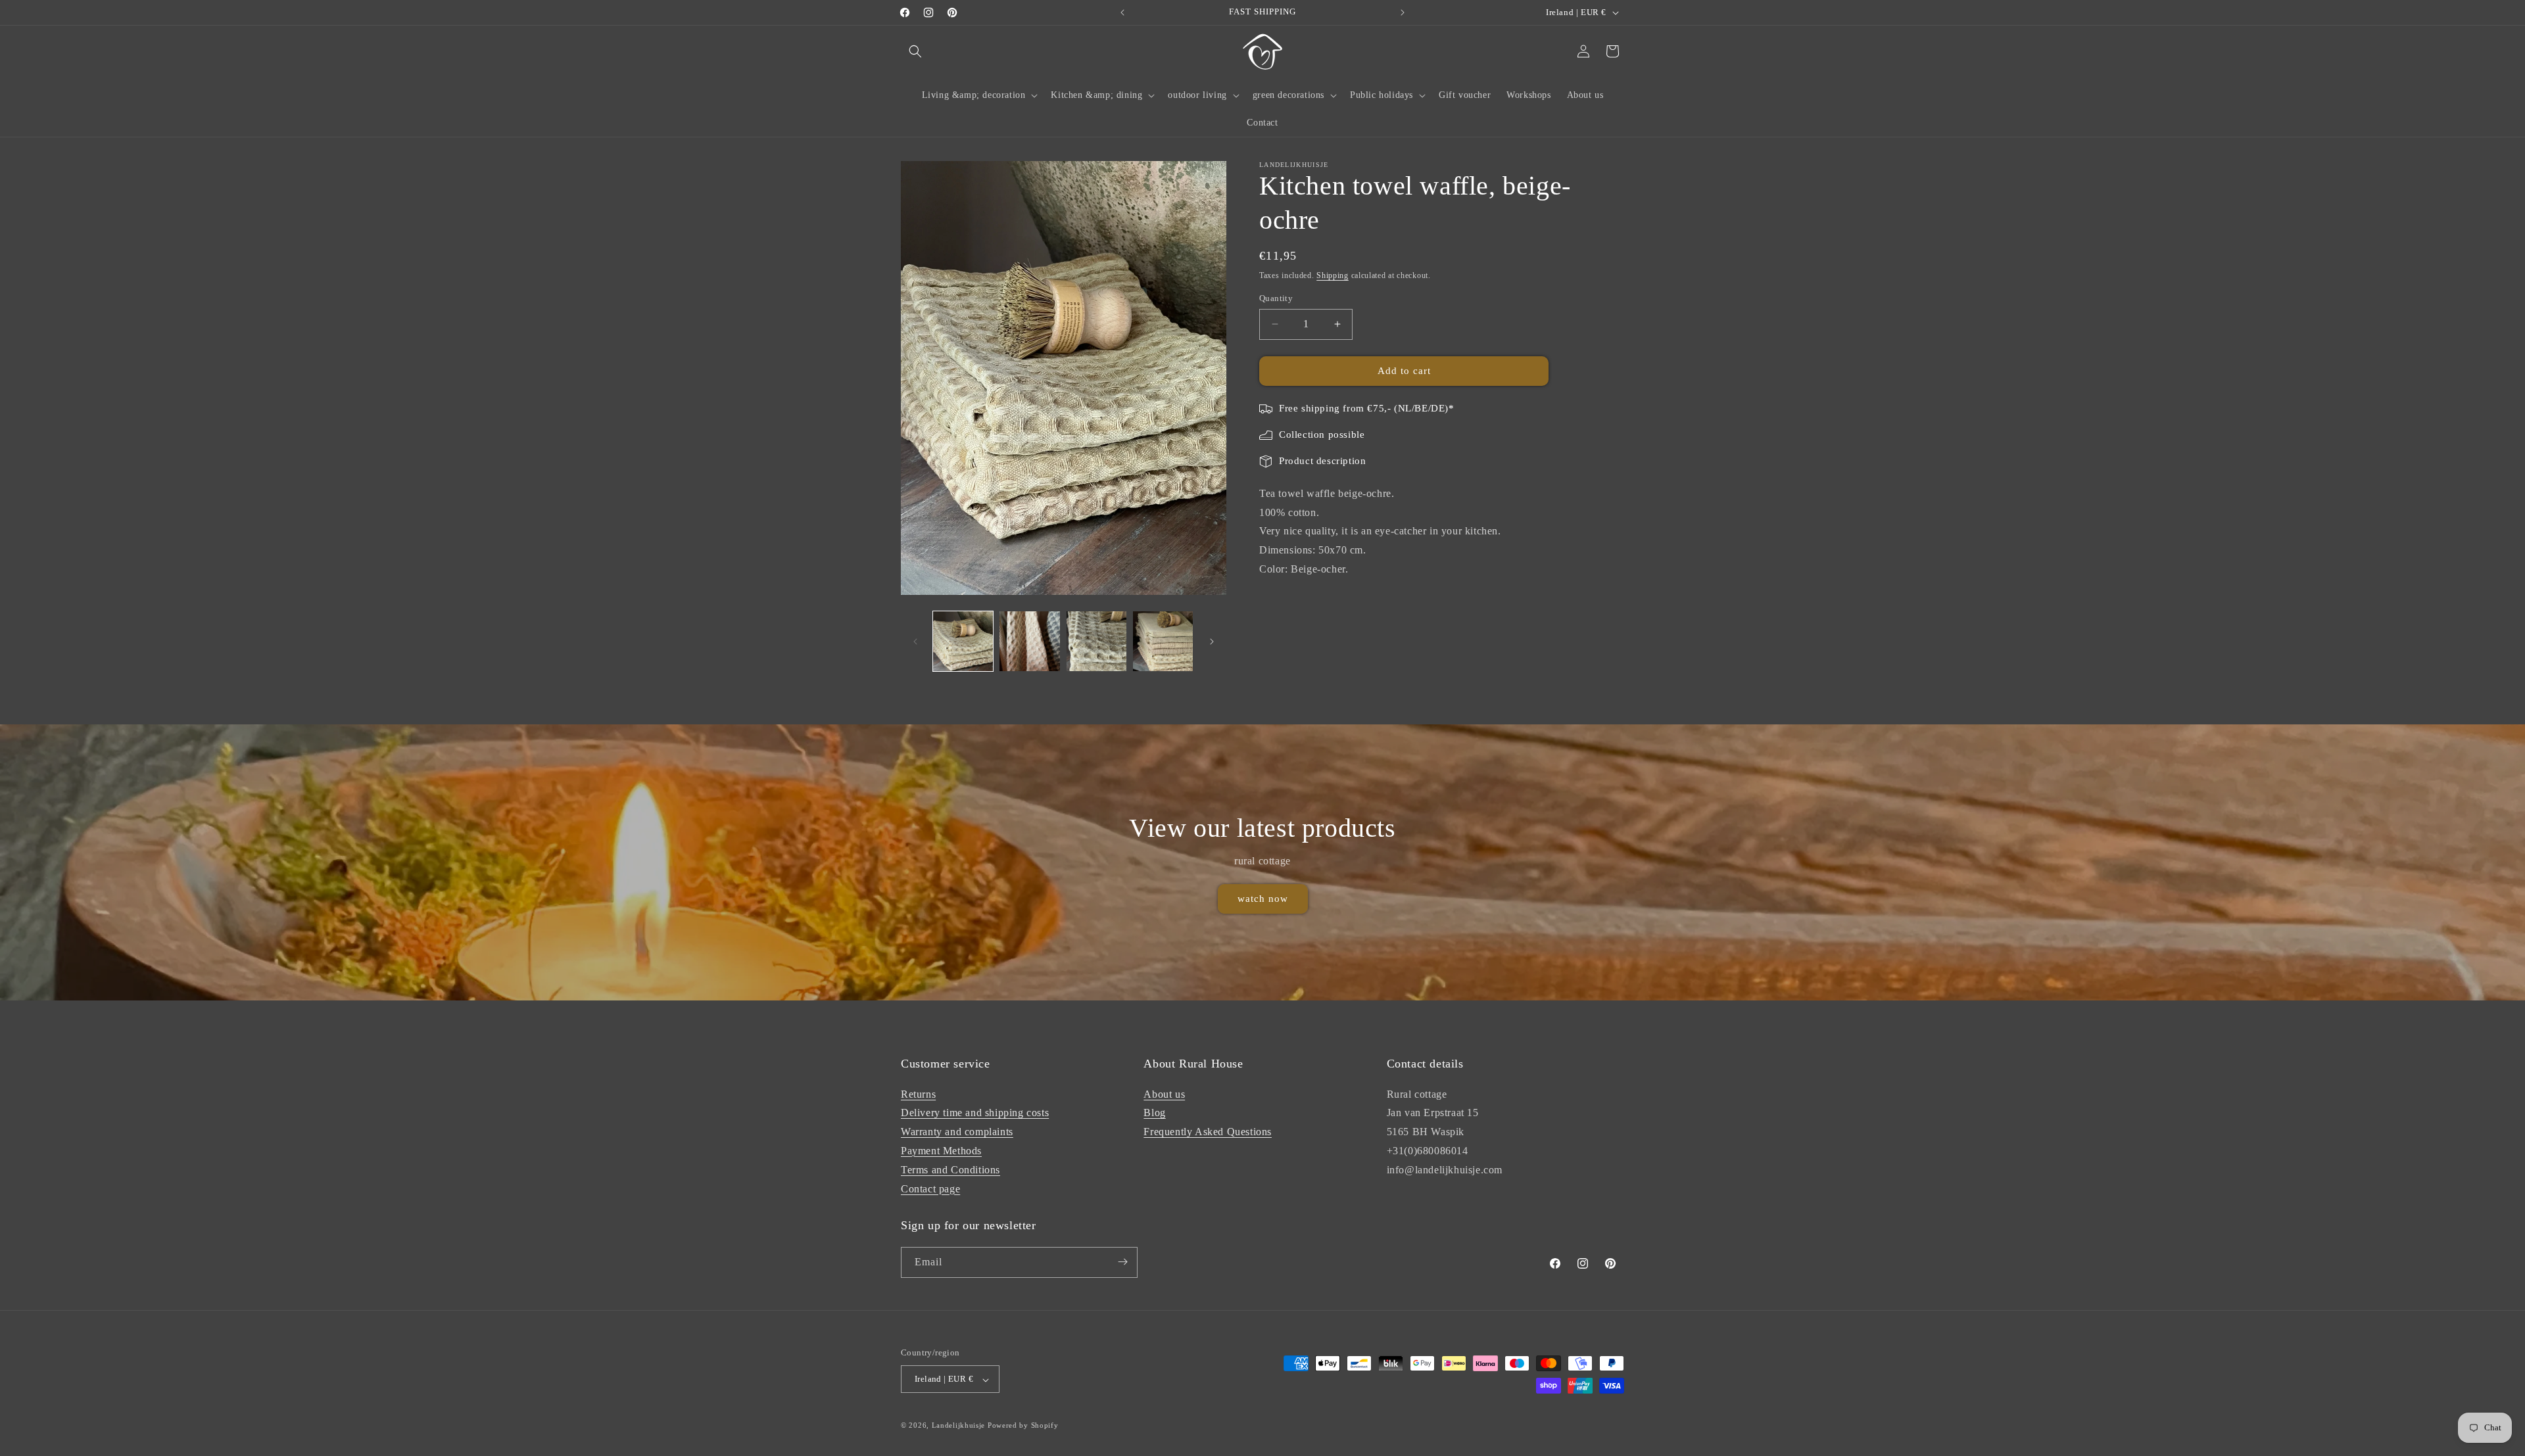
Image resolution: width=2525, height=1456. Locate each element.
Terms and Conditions (950, 1169)
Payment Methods (941, 1150)
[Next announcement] (1403, 12)
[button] (915, 51)
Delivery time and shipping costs (975, 1113)
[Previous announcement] (1122, 12)
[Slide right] (1212, 642)
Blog (1154, 1113)
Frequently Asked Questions (1208, 1132)
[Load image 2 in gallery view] (1029, 641)
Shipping (1333, 275)
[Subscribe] (1122, 1262)
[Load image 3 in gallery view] (1096, 641)
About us (1164, 1093)
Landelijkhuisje (959, 1426)
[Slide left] (915, 642)
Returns (918, 1093)
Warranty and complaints (957, 1132)
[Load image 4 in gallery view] (1163, 641)
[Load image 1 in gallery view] (963, 641)
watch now (1263, 899)
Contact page (930, 1188)
